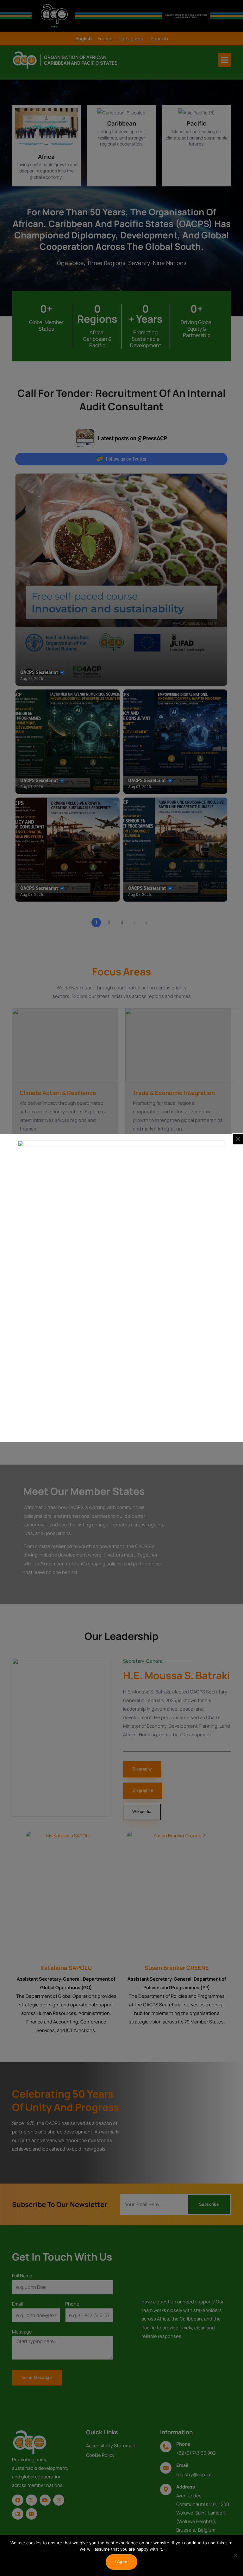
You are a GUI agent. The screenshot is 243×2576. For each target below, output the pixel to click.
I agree (122, 2562)
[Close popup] (238, 1139)
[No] (235, 2555)
